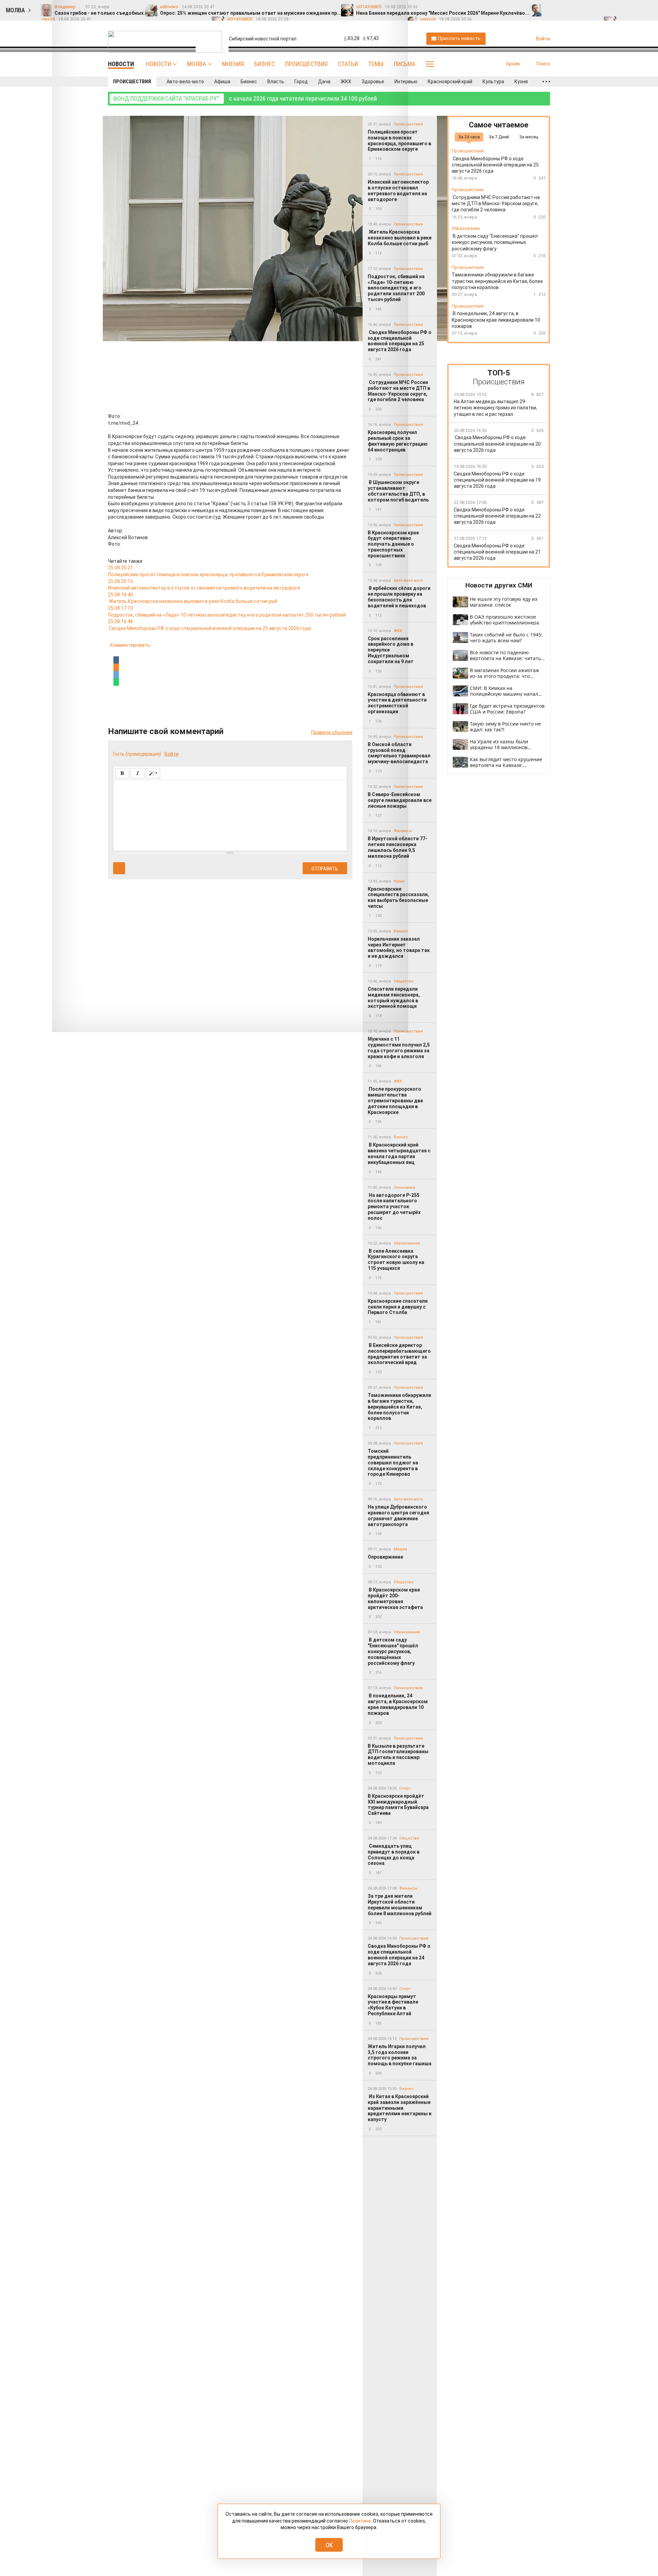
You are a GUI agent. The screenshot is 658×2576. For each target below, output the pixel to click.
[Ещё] (546, 82)
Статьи (348, 64)
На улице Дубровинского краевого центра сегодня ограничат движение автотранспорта (398, 1515)
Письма (405, 64)
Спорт (405, 1788)
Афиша (222, 82)
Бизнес (265, 64)
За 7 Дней (499, 137)
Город (301, 82)
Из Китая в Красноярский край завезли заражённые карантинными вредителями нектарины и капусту (400, 2108)
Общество (404, 1582)
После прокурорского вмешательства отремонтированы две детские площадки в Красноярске (395, 1100)
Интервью (406, 82)
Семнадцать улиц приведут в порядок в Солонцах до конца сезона (394, 1855)
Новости (159, 64)
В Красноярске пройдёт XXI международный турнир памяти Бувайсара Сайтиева (398, 1805)
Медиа (400, 1549)
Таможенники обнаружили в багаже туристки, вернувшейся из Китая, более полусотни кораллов (399, 1407)
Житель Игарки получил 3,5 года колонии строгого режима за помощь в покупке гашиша (400, 2055)
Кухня (521, 82)
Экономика (405, 1187)
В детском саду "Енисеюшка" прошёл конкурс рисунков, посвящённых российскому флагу (393, 1651)
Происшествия (306, 64)
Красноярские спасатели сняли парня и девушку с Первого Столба (398, 1307)
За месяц (529, 137)
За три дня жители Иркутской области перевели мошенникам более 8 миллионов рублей (400, 1905)
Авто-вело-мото (185, 82)
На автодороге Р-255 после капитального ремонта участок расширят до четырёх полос (394, 1207)
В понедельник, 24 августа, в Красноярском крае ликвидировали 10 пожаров (398, 1704)
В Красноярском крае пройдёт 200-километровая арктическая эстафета (396, 1598)
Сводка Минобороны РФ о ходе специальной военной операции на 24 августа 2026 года (399, 1955)
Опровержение (385, 1557)
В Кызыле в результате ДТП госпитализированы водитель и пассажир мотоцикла (398, 1755)
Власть (276, 82)
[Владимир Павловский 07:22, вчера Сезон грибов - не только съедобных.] (551, 7)
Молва (197, 64)
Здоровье (373, 82)
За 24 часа (469, 137)
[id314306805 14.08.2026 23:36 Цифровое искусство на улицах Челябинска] (647, 7)
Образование (407, 1243)
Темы (376, 64)
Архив (513, 64)
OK (329, 2545)
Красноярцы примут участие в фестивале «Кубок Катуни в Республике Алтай (393, 2005)
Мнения (233, 64)
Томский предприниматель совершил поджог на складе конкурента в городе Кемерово (393, 1463)
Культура (493, 82)
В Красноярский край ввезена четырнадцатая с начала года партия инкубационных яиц (399, 1153)
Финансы (408, 1888)
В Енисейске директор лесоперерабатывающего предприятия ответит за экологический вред (399, 1354)
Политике (360, 2521)
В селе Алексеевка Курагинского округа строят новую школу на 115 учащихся (396, 1260)
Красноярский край (450, 82)
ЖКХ (346, 82)
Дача (324, 82)
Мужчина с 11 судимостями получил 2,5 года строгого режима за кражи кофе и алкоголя (399, 1048)
